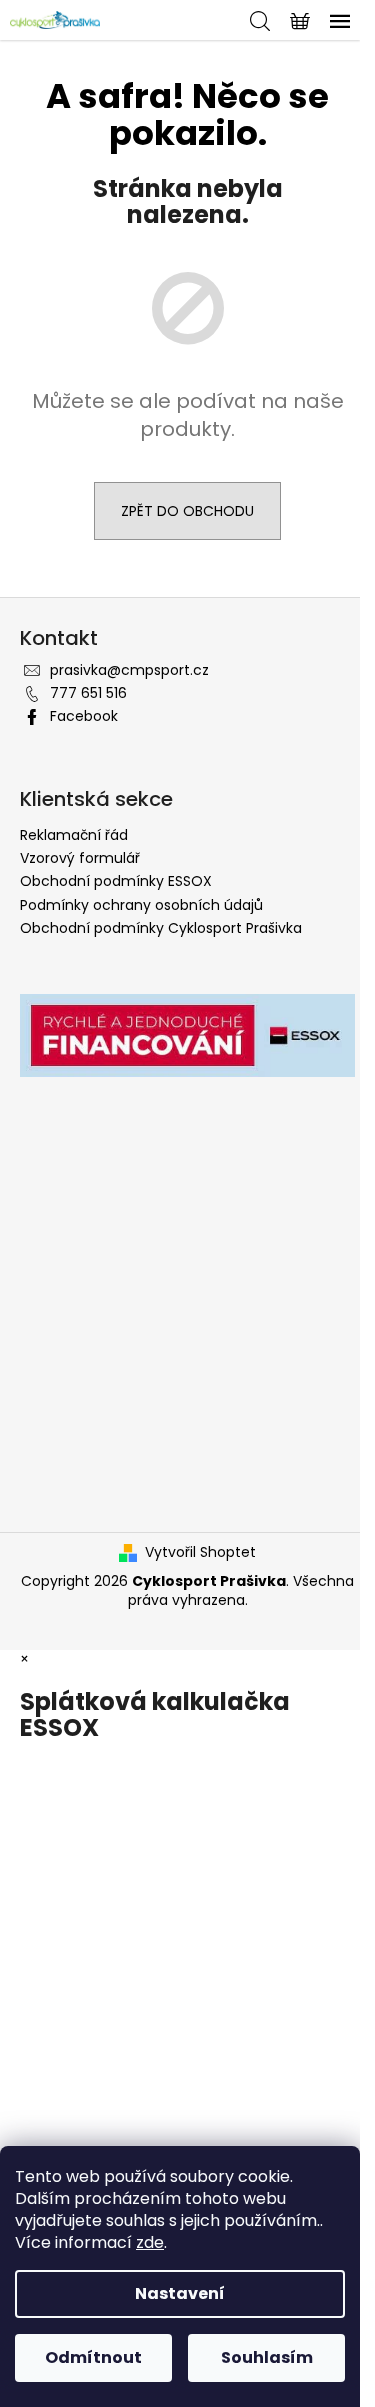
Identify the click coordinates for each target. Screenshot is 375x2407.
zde (150, 2242)
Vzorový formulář (80, 858)
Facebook (84, 716)
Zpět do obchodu (187, 511)
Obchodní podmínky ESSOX (116, 881)
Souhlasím (267, 2357)
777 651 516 (88, 693)
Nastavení (180, 2293)
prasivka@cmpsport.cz (129, 670)
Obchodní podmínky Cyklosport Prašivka (161, 928)
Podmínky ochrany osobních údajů (141, 905)
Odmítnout (93, 2357)
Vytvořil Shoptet (200, 1552)
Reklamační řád (74, 835)
